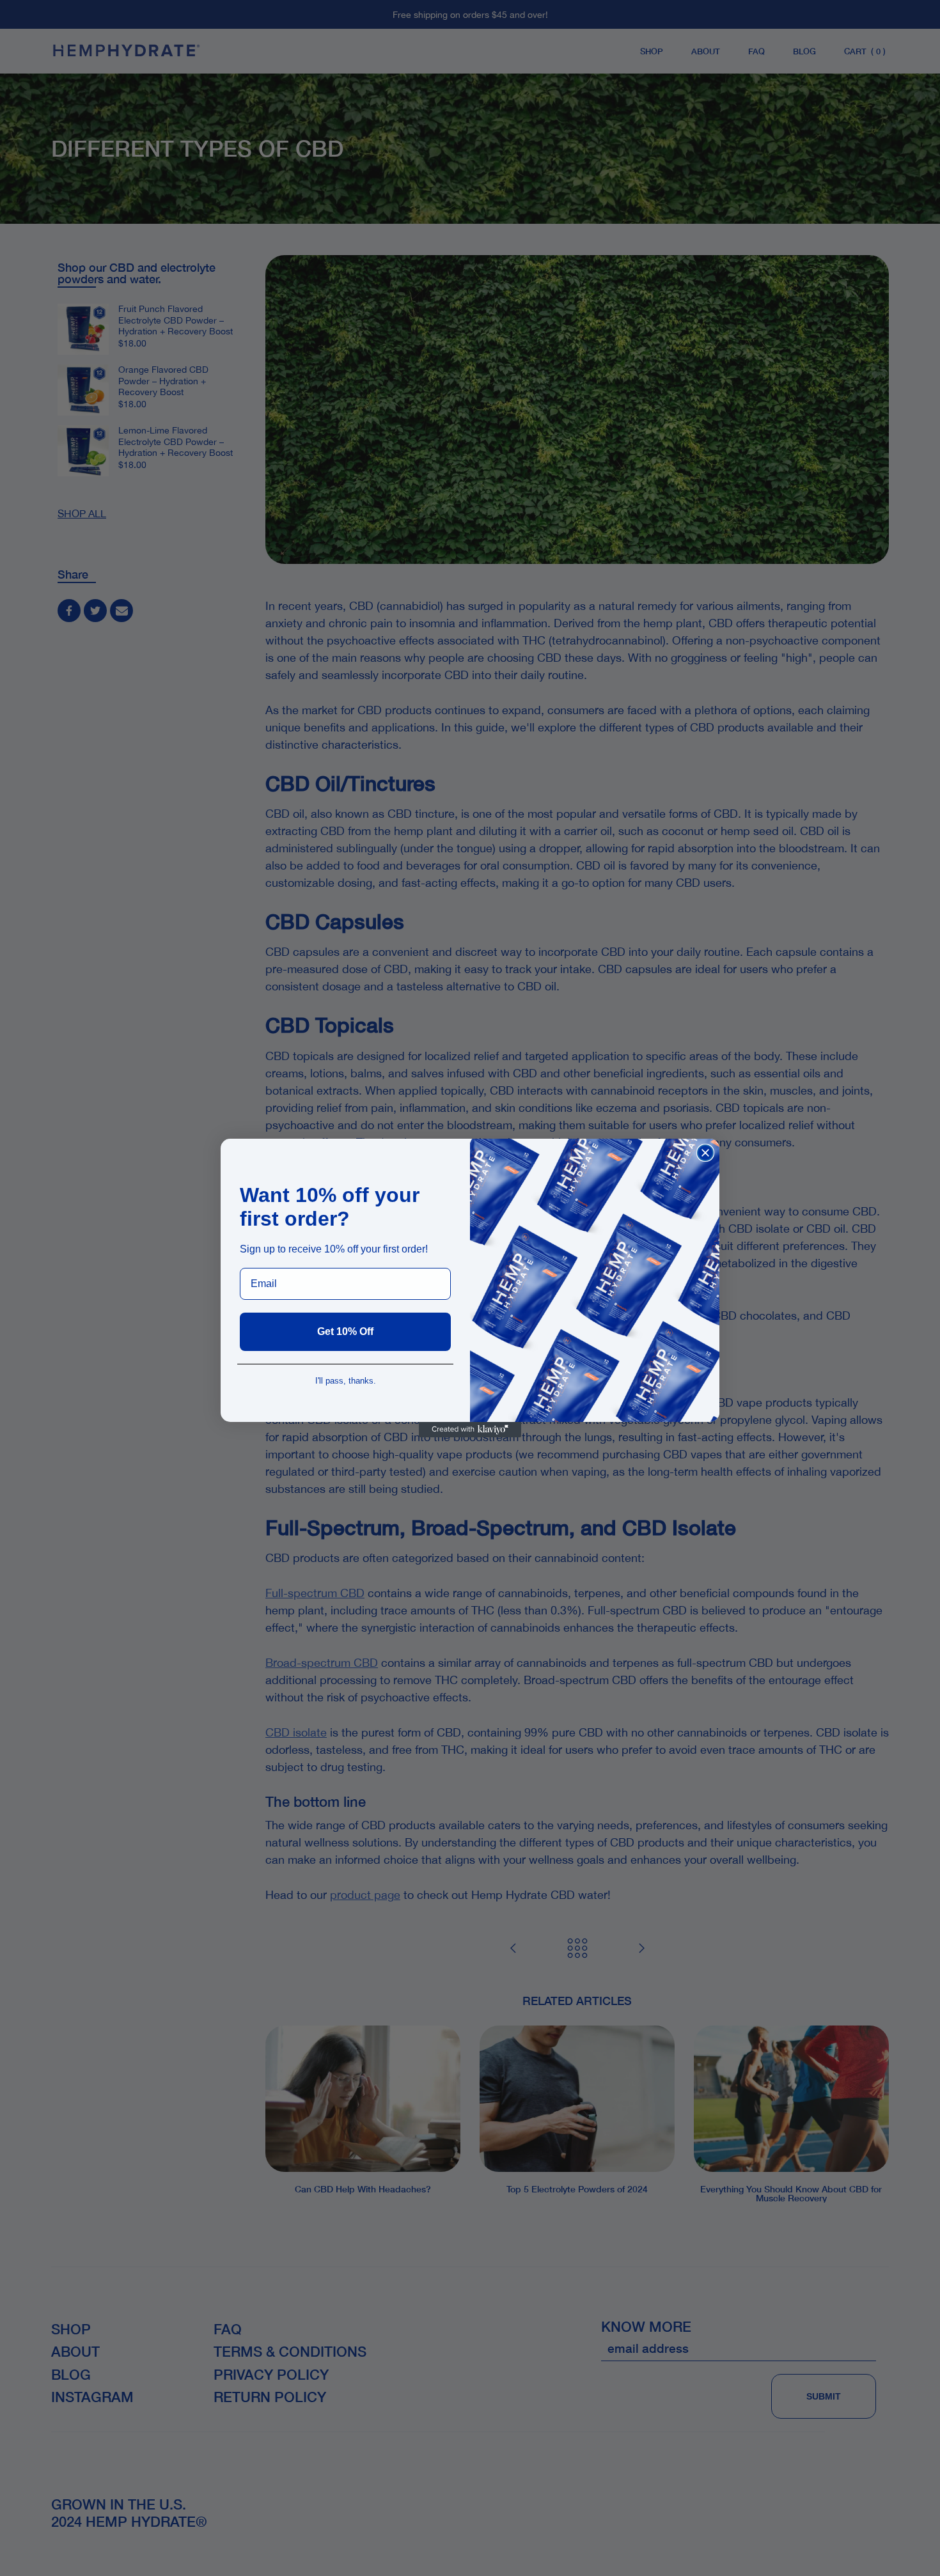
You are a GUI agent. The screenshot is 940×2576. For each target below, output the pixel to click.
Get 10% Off (345, 1331)
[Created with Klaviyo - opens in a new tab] (470, 1430)
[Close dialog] (705, 1153)
